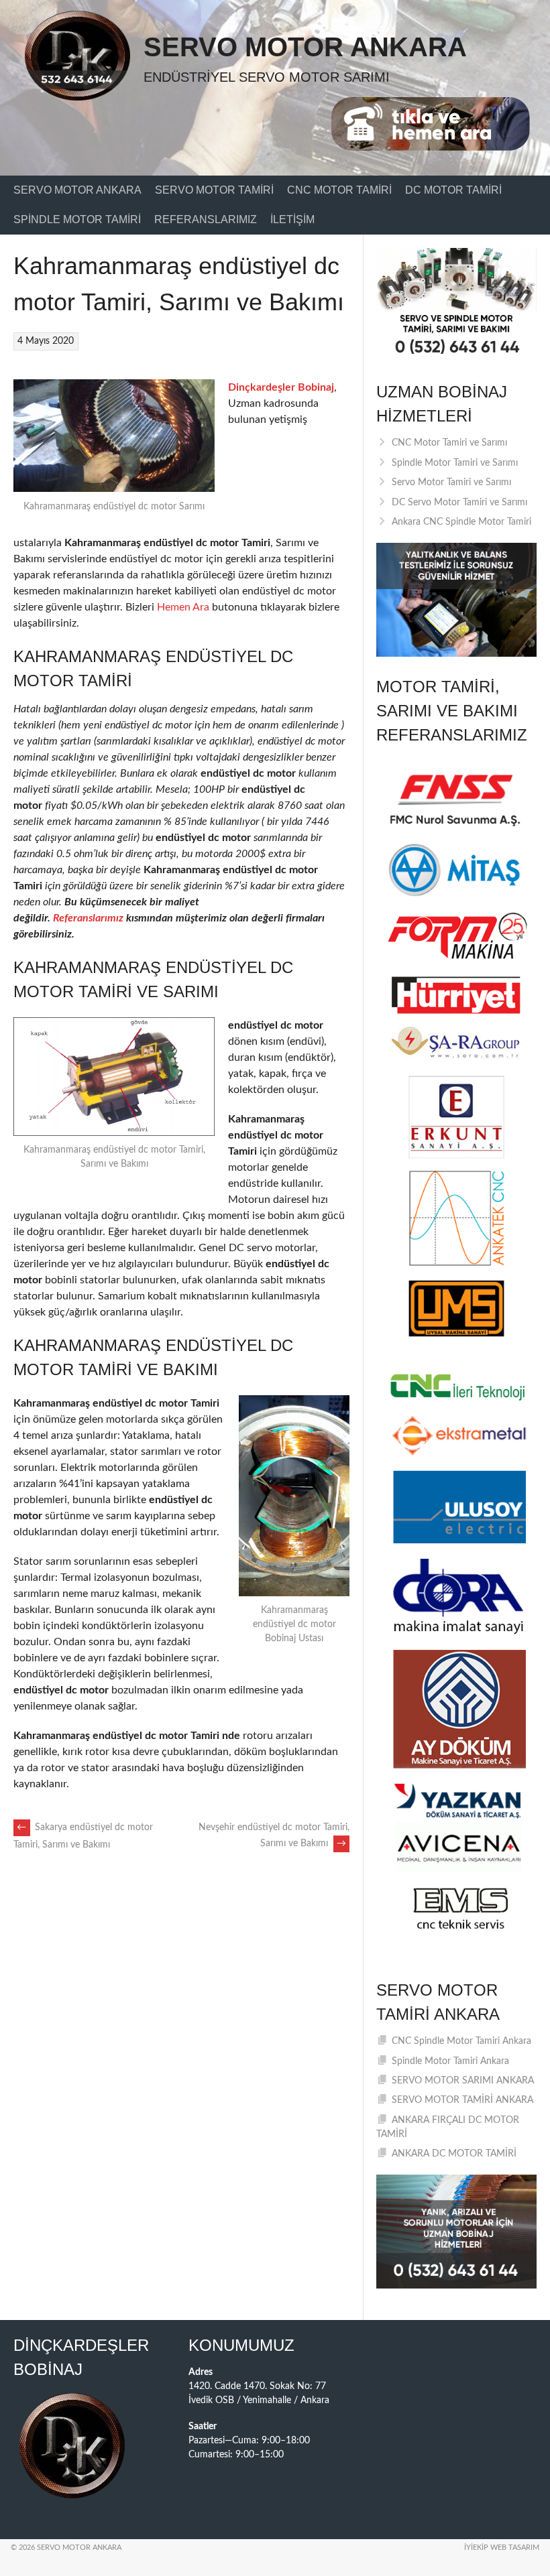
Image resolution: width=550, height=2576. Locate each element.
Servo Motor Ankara (305, 47)
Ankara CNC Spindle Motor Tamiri (461, 522)
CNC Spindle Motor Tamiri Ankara (461, 2041)
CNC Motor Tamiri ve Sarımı (449, 443)
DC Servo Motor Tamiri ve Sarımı (459, 503)
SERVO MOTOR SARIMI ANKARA (463, 2081)
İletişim (292, 219)
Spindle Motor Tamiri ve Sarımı (455, 463)
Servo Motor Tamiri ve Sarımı (451, 482)
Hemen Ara (183, 607)
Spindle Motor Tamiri (77, 219)
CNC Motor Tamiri (339, 190)
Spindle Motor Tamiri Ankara (450, 2061)
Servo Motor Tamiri (214, 190)
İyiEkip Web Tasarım (502, 2548)
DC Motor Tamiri (453, 190)
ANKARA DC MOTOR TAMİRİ (454, 2154)
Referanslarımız (206, 219)
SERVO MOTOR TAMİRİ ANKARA (462, 2100)
